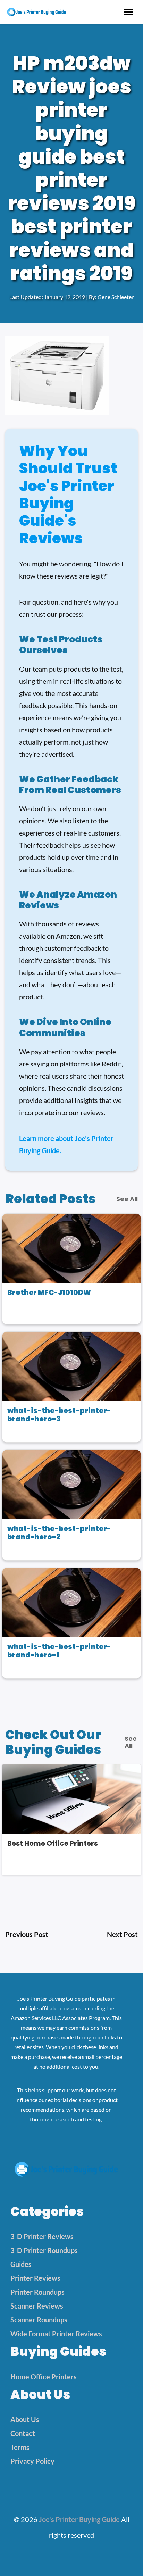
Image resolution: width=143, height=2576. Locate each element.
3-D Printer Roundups (44, 2250)
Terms (20, 2447)
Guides (21, 2264)
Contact (23, 2433)
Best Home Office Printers (53, 1843)
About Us (25, 2419)
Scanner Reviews (37, 2306)
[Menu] (128, 12)
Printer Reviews (35, 2278)
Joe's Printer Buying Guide (79, 2519)
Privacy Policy (32, 2461)
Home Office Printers (44, 2377)
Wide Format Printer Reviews (56, 2334)
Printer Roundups (37, 2292)
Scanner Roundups (39, 2320)
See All (127, 1199)
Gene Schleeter (116, 297)
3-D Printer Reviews (42, 2236)
